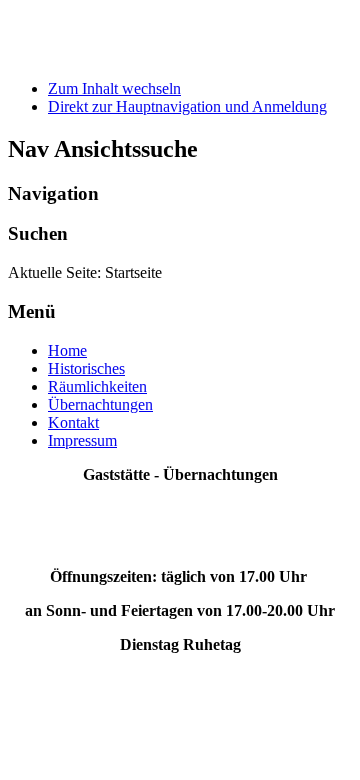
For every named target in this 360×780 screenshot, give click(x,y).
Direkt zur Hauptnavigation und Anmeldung (187, 106)
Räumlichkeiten (97, 386)
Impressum (82, 440)
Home (67, 350)
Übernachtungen (100, 404)
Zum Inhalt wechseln (114, 88)
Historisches (86, 368)
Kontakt (73, 422)
